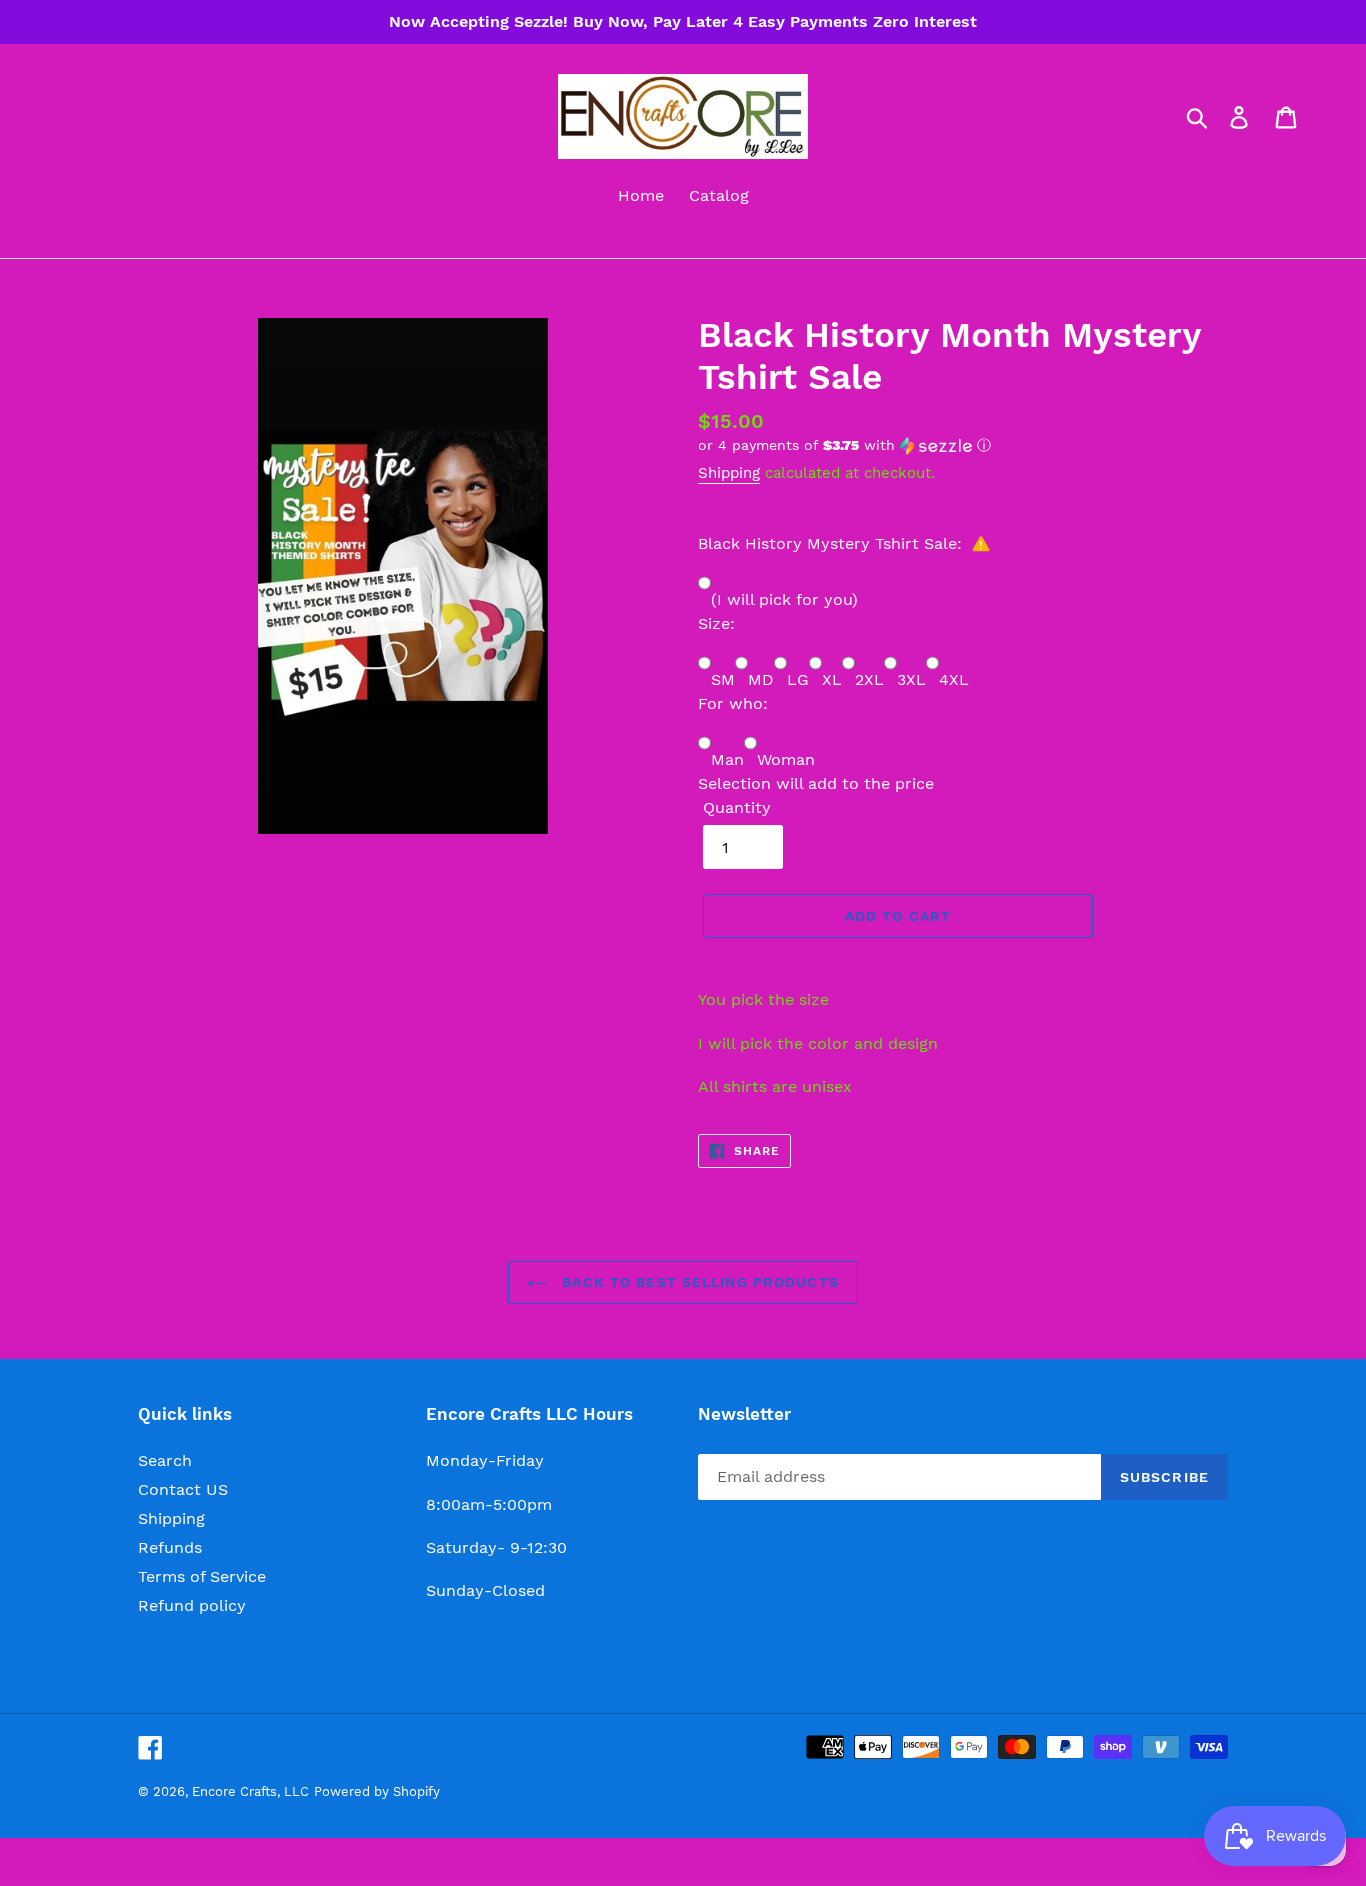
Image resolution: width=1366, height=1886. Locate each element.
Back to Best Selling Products (698, 1282)
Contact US (183, 1489)
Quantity (737, 807)
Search (165, 1460)
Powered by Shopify (377, 1791)
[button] (963, 445)
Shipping (729, 473)
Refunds (170, 1547)
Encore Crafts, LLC (250, 1791)
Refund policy (192, 1605)
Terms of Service (202, 1576)
